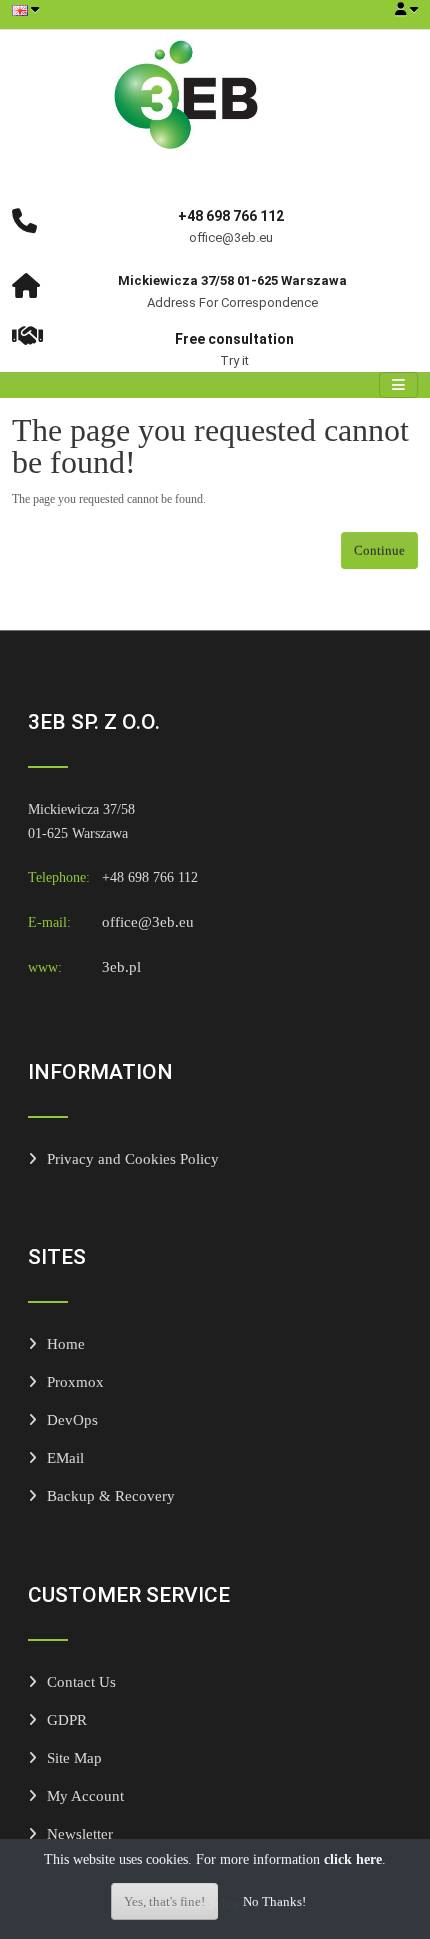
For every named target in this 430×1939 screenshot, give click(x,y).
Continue (379, 550)
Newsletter (80, 1833)
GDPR (67, 1719)
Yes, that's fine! (164, 1901)
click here (353, 1859)
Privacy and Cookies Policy (133, 1158)
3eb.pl (121, 966)
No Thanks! (274, 1901)
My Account (85, 1795)
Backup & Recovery (111, 1495)
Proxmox (75, 1381)
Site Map (74, 1757)
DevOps (72, 1419)
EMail (65, 1457)
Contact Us (81, 1681)
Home (66, 1343)
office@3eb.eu (148, 921)
